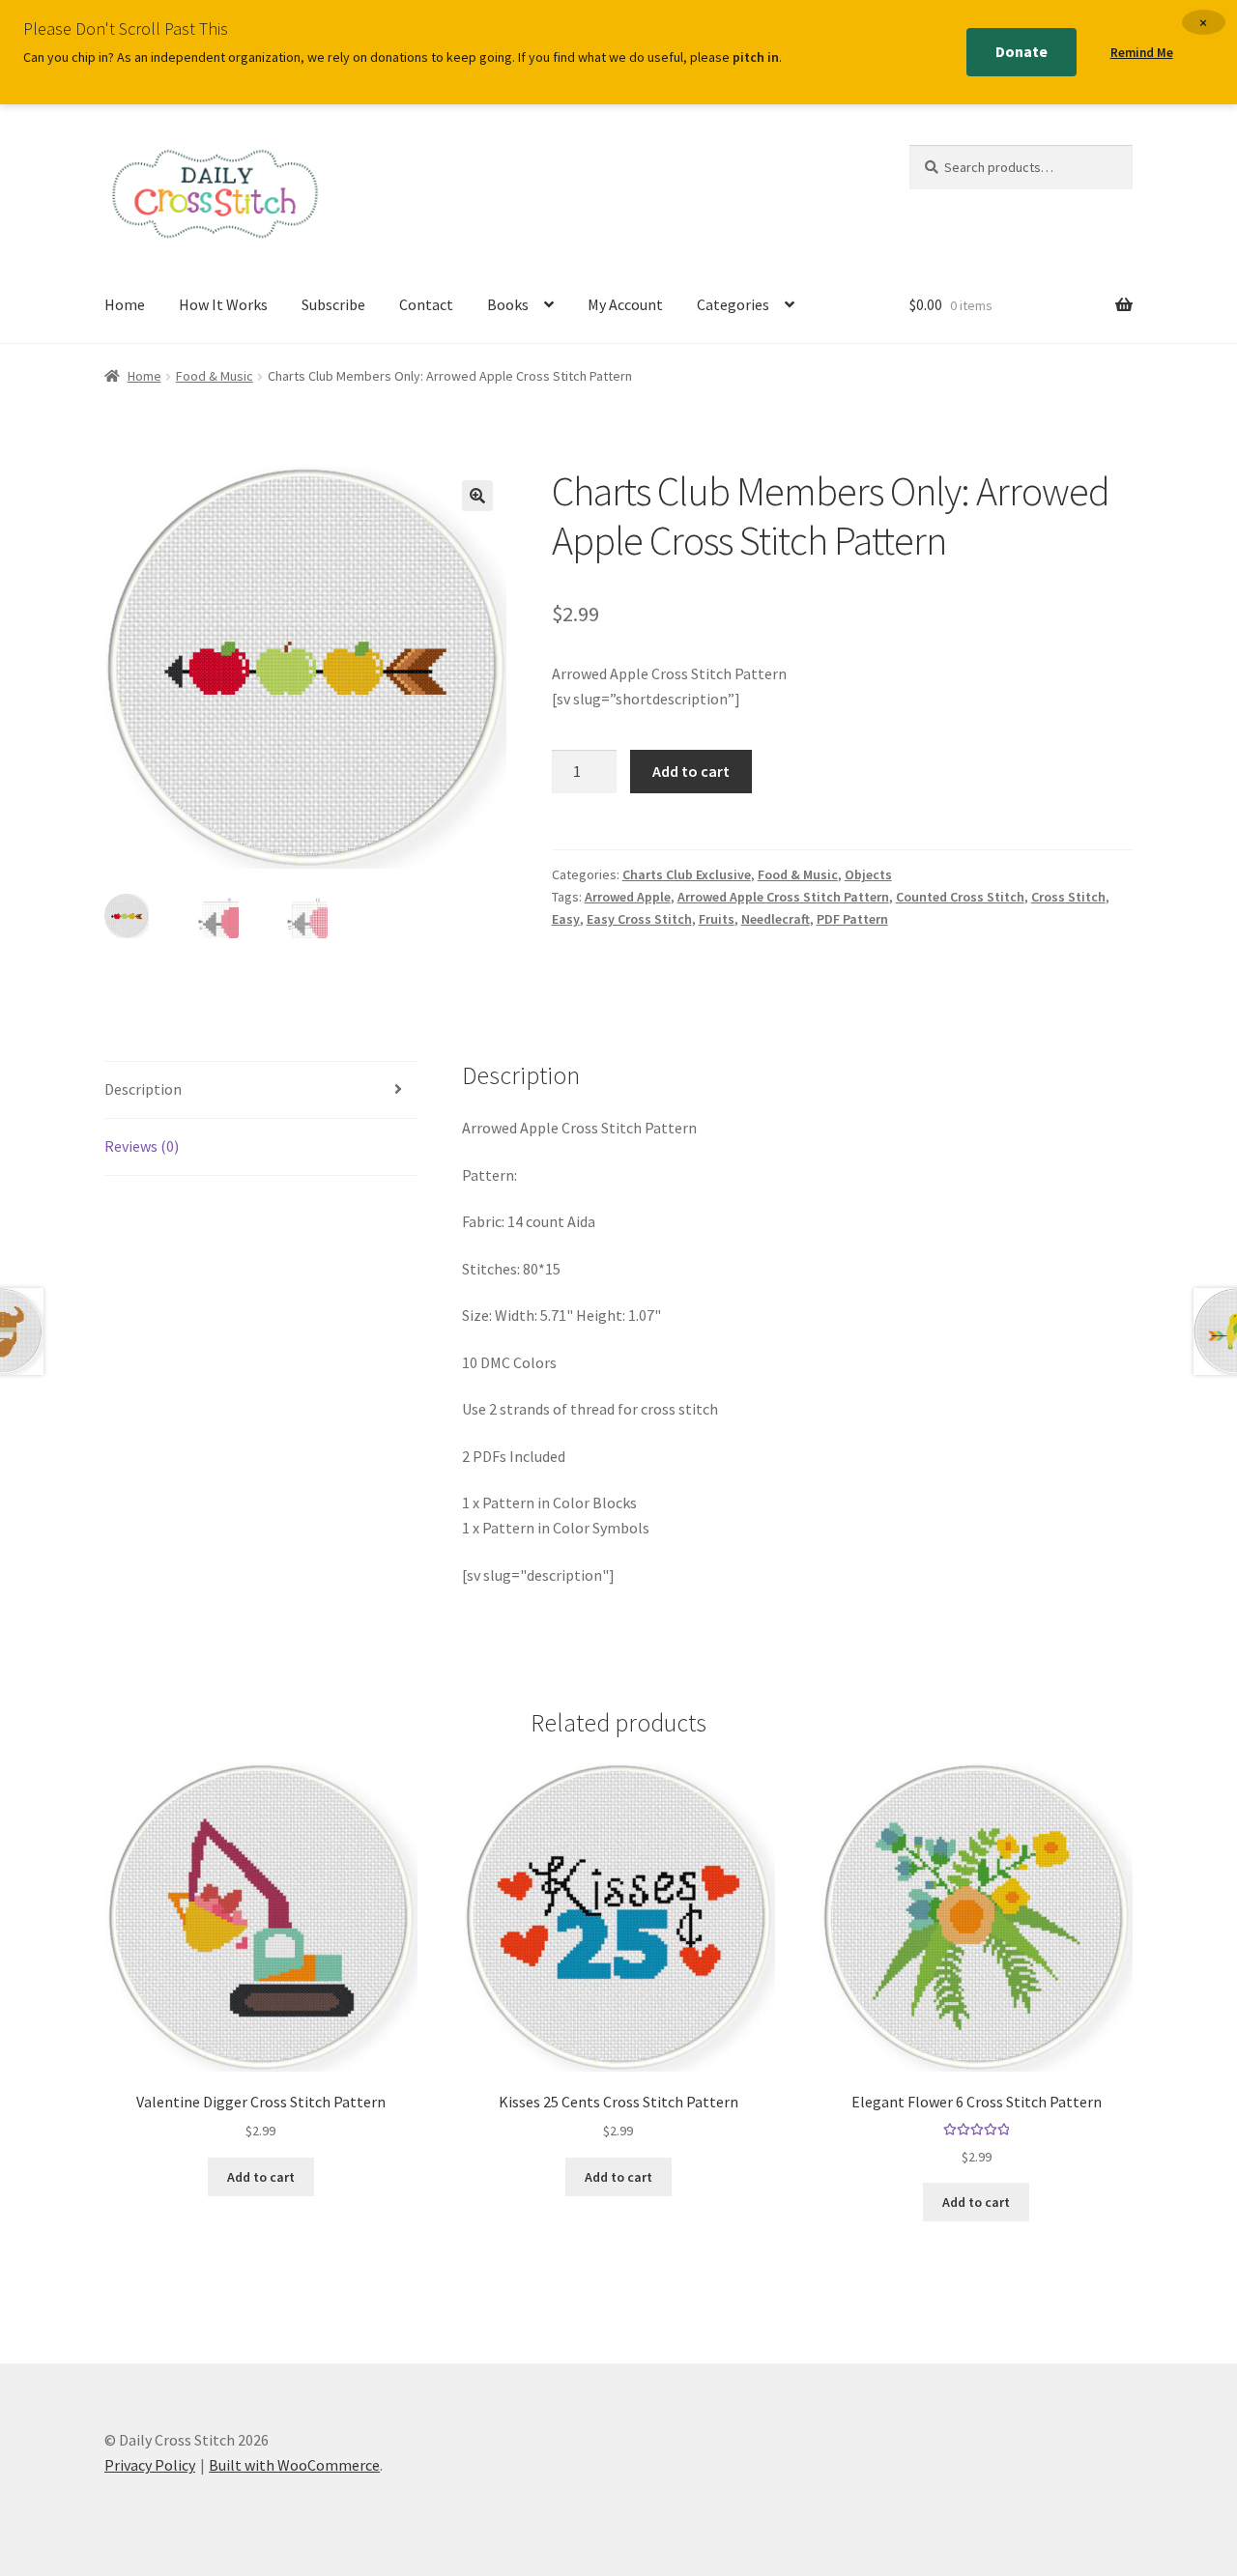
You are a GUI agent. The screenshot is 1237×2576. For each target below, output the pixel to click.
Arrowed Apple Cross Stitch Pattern (783, 897)
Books (508, 304)
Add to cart (691, 771)
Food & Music (215, 376)
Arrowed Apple (628, 897)
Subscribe (333, 304)
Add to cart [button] (261, 2177)
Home (125, 304)
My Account (625, 304)
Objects (868, 874)
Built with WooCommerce (294, 2465)
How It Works (223, 304)
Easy (566, 919)
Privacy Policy (150, 2465)
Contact (426, 304)
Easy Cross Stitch (639, 919)
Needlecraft (776, 919)
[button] (477, 496)
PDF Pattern (852, 919)
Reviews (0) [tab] (142, 1146)
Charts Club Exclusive (687, 874)
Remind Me (1142, 53)
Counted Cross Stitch (960, 897)
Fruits (717, 919)
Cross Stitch (1068, 897)
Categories (733, 304)
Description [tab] (143, 1089)
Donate (1021, 51)
